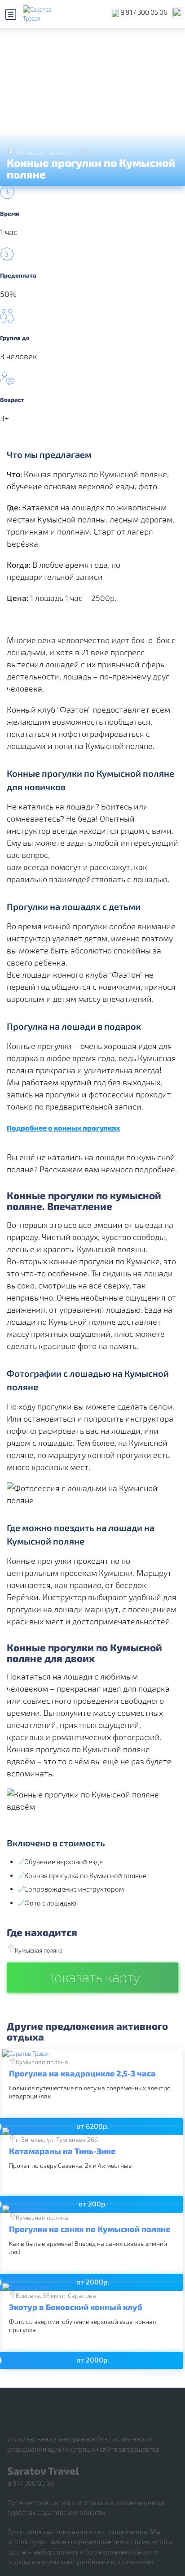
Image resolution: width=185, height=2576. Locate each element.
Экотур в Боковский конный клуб (76, 2307)
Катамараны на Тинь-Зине (62, 2151)
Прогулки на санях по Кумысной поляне (90, 2229)
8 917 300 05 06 (144, 12)
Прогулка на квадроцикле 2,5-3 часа (82, 2073)
